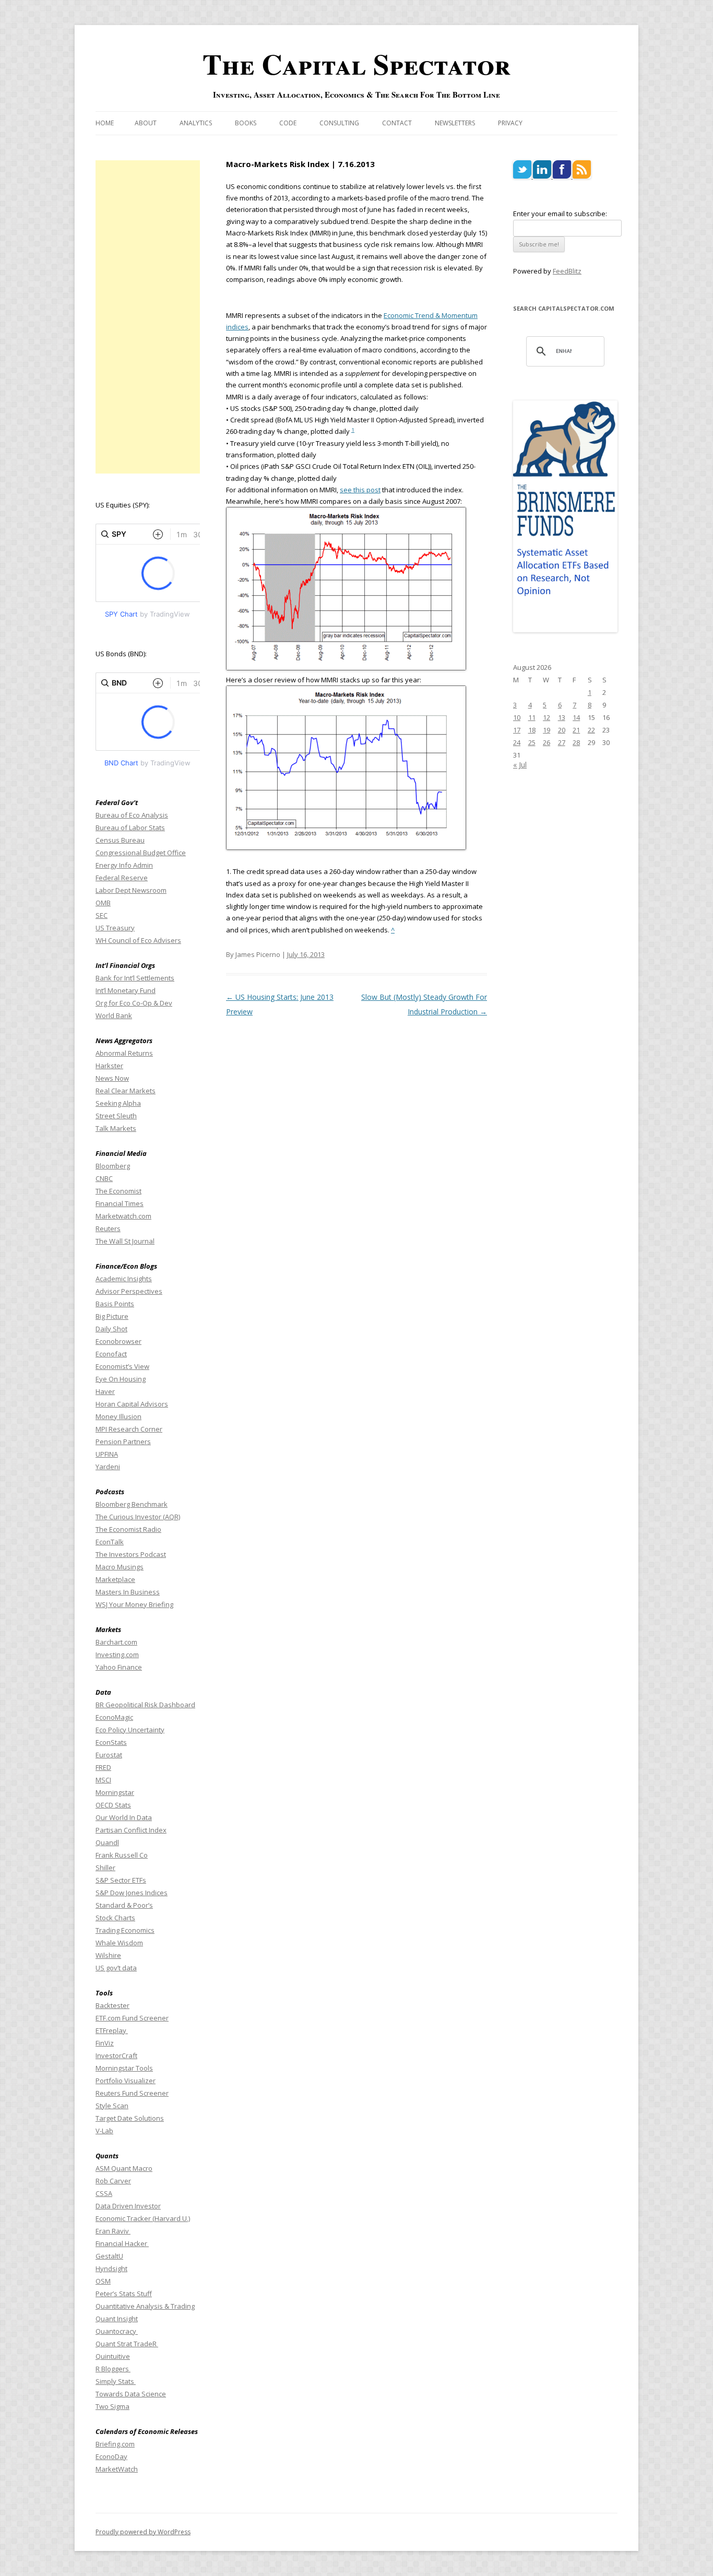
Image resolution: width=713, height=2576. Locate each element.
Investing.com (117, 1655)
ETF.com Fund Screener (132, 2018)
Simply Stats (116, 2381)
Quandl (107, 1842)
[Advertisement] (148, 317)
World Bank (114, 1015)
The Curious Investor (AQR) (138, 1517)
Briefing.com (115, 2444)
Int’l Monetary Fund (126, 990)
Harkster (109, 1066)
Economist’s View (122, 1366)
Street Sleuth (116, 1116)
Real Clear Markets (126, 1091)
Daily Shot (111, 1329)
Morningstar (115, 1792)
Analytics (196, 123)
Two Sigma (112, 2406)
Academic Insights (124, 1279)
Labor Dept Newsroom (131, 890)
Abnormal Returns (124, 1053)
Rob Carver (113, 2181)
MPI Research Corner (129, 1429)
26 (546, 742)
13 (562, 717)
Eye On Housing (121, 1379)
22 (591, 730)
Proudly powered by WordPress (143, 2532)
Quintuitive (113, 2356)
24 (517, 742)
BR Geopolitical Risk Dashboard (145, 1705)
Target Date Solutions (130, 2118)
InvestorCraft (116, 2055)
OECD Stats (113, 1805)
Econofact (111, 1354)
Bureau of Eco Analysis (132, 815)
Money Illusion (118, 1416)
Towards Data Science (131, 2394)
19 (546, 730)
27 (562, 742)
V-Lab (104, 2131)
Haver (105, 1391)
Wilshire (108, 1955)
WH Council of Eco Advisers (138, 940)
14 (576, 717)
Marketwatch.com (123, 1216)
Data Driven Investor (128, 2206)
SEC (102, 915)
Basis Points (115, 1304)
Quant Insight (117, 2319)
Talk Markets (116, 1128)
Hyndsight (111, 2268)
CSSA (104, 2193)
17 (517, 730)
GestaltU (109, 2256)
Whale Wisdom (119, 1943)
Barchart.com (116, 1642)
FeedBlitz (567, 271)
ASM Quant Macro (124, 2168)
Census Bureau (120, 840)
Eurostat (109, 1755)
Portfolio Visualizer (126, 2081)
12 (546, 717)
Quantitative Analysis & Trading (145, 2306)
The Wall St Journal (125, 1241)
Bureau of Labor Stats (130, 828)
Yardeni (108, 1467)
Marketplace (115, 1579)
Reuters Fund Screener (132, 2093)
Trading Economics (125, 1930)
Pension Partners (123, 1441)
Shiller (105, 1868)
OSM (103, 2281)
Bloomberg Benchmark (132, 1504)
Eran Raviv (113, 2231)
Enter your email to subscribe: (560, 214)
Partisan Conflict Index (131, 1830)
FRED (103, 1767)
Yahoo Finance (119, 1667)
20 (562, 730)
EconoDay (111, 2456)
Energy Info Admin (124, 865)
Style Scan (112, 2106)
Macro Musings (120, 1567)
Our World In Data (124, 1817)
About (146, 123)
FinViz (105, 2043)
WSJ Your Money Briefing (134, 1604)
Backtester (112, 2005)
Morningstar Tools (124, 2068)
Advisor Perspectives (129, 1291)
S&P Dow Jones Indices (132, 1893)
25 (532, 742)
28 (576, 742)
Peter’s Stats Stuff (124, 2294)
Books (246, 123)
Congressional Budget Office (141, 853)
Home (105, 123)
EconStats (111, 1742)
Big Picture (112, 1316)
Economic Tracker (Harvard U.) (143, 2218)
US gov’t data (116, 1968)
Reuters (108, 1228)
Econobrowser (118, 1341)
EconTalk (110, 1542)
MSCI (103, 1780)
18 (532, 730)
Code (288, 123)
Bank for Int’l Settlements (135, 978)
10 (517, 717)
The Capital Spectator (356, 64)
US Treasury (115, 928)
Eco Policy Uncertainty (130, 1730)
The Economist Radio (128, 1529)
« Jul (520, 765)
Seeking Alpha (118, 1103)
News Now (112, 1078)
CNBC (104, 1178)
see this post (360, 490)
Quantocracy (117, 2331)
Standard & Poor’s (124, 1905)
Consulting (339, 123)
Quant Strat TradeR (127, 2344)
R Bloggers (113, 2369)
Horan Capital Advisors (132, 1404)
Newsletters (455, 123)
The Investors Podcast (131, 1554)
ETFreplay (112, 2030)
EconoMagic (114, 1717)
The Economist (118, 1191)
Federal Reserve (122, 878)
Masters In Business (128, 1592)
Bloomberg (113, 1166)
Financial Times (120, 1203)
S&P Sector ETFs (121, 1880)
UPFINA (107, 1454)
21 (576, 730)
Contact (397, 123)
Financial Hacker (122, 2243)
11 (532, 717)
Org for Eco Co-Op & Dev (134, 1003)
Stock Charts (115, 1918)
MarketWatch (117, 2469)
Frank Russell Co (122, 1855)
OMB (103, 903)
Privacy (510, 123)
